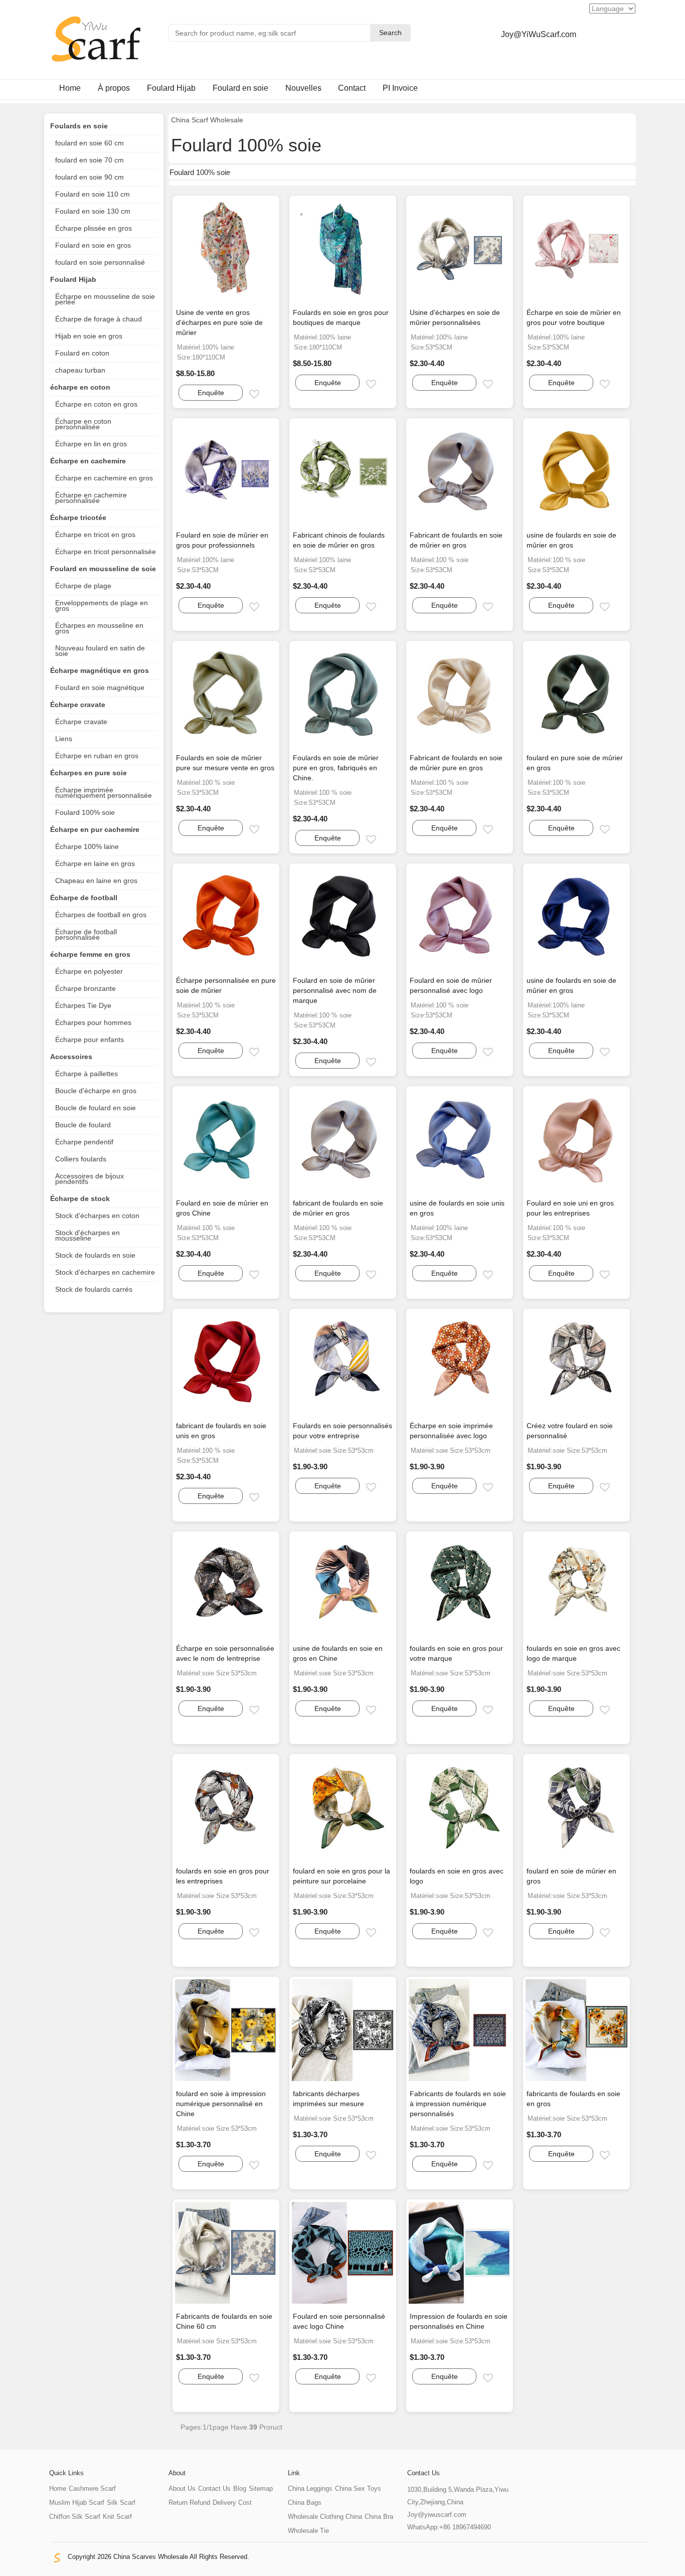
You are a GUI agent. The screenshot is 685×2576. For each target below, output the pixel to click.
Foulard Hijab (171, 88)
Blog (240, 2488)
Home (70, 88)
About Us (182, 2488)
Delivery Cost (232, 2503)
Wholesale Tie (308, 2531)
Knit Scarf (117, 2517)
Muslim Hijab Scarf (77, 2503)
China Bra (379, 2517)
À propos (114, 88)
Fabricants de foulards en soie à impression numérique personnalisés (458, 2104)
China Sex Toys (358, 2488)
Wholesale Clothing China (325, 2517)
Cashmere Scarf (92, 2488)
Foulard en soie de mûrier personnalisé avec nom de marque (335, 990)
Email (263, 395)
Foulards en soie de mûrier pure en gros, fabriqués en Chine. (336, 768)
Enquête (211, 393)
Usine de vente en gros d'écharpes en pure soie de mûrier (219, 322)
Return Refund (189, 2503)
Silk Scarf (121, 2503)
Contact (352, 88)
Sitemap (261, 2488)
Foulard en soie (240, 88)
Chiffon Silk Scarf (75, 2517)
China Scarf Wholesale (207, 120)
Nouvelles (303, 88)
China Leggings (310, 2488)
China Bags (305, 2503)
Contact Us (214, 2488)
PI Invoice (400, 88)
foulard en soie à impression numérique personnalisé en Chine (221, 2104)
